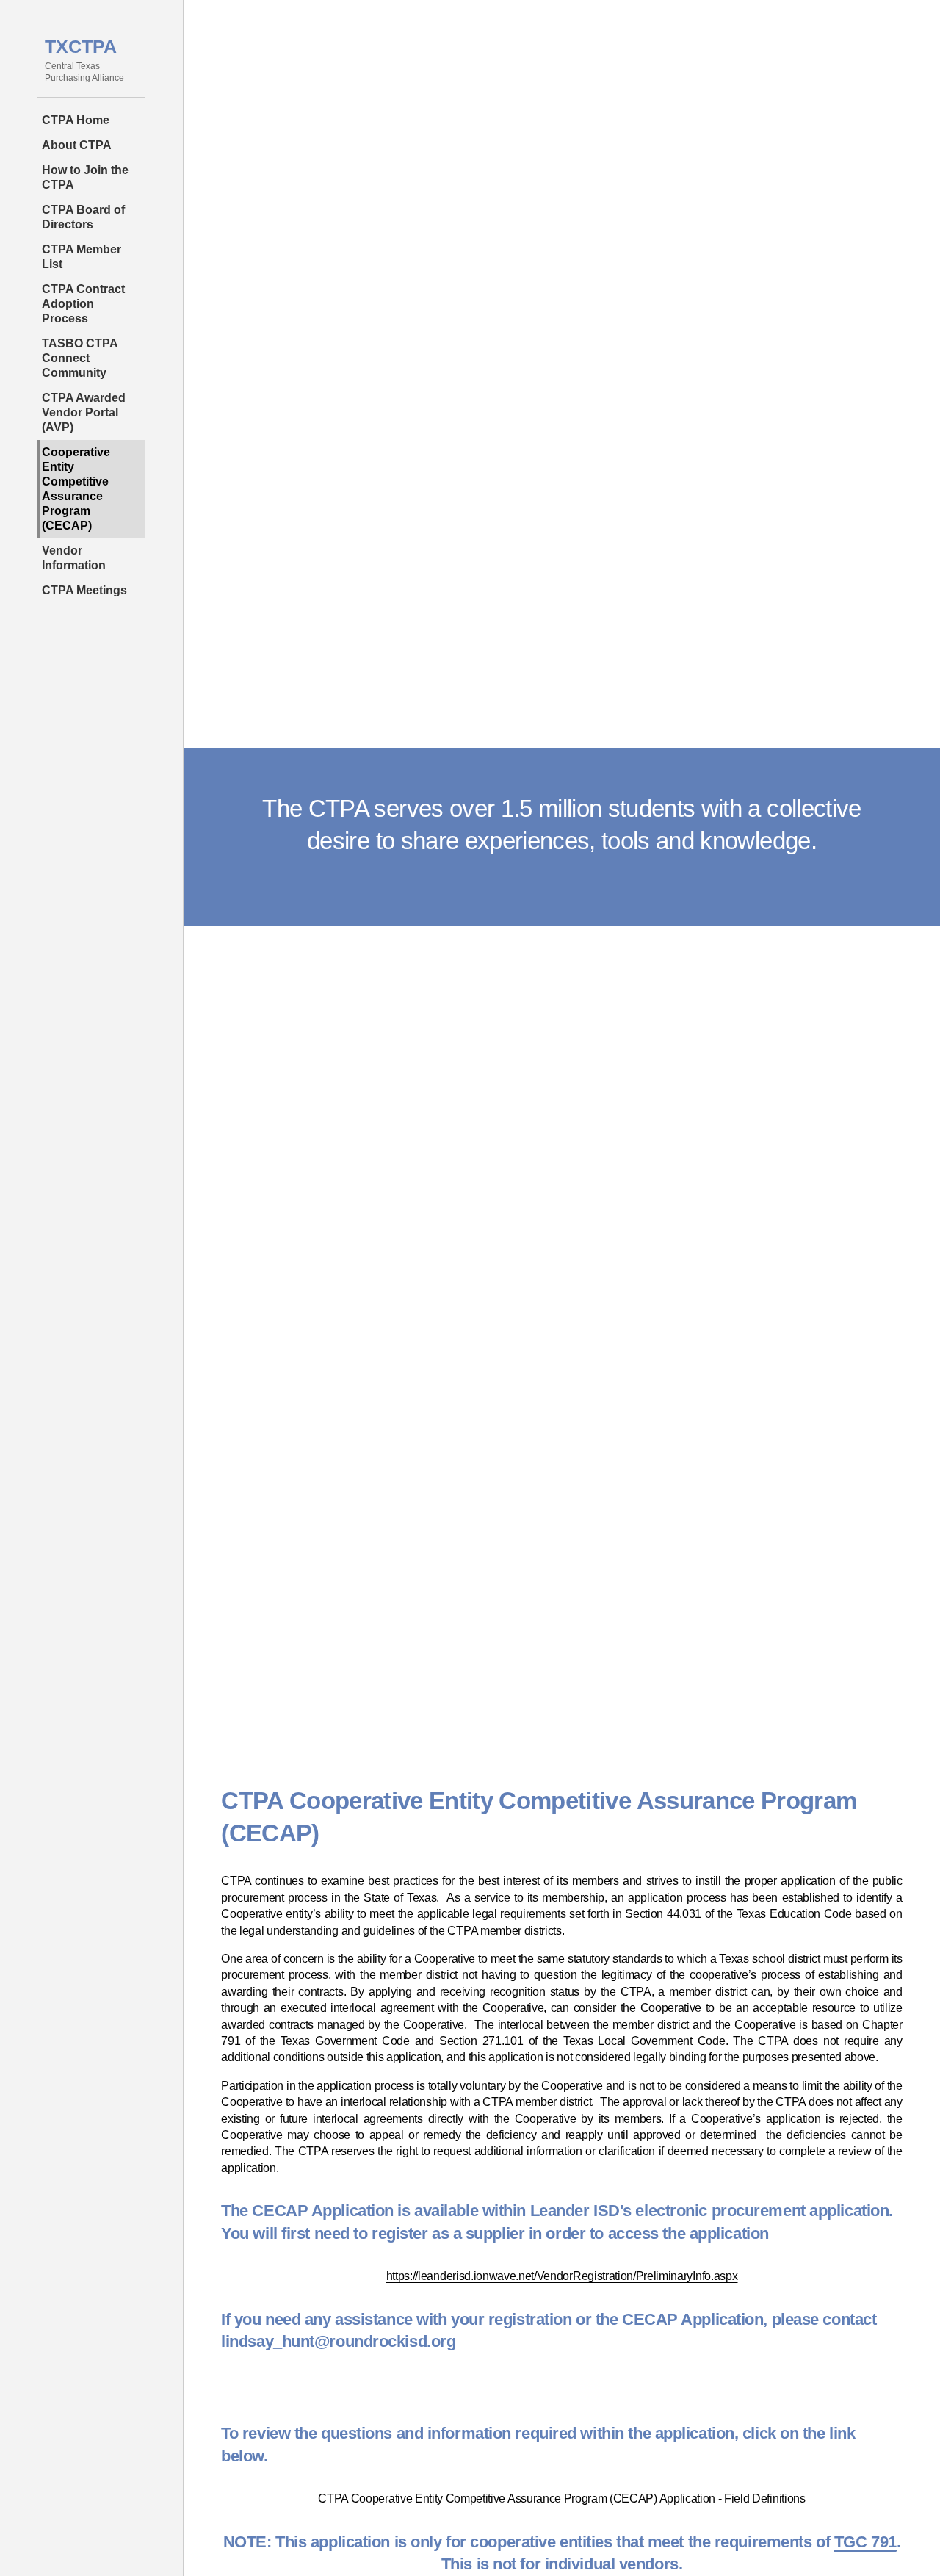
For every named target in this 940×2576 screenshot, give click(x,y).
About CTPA (77, 145)
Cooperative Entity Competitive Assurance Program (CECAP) (76, 489)
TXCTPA (81, 46)
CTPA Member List (82, 257)
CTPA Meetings (84, 590)
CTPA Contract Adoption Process (83, 304)
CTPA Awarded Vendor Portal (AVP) (84, 412)
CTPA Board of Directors (83, 217)
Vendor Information (74, 558)
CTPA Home (76, 120)
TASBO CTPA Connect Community (80, 358)
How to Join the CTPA (85, 177)
